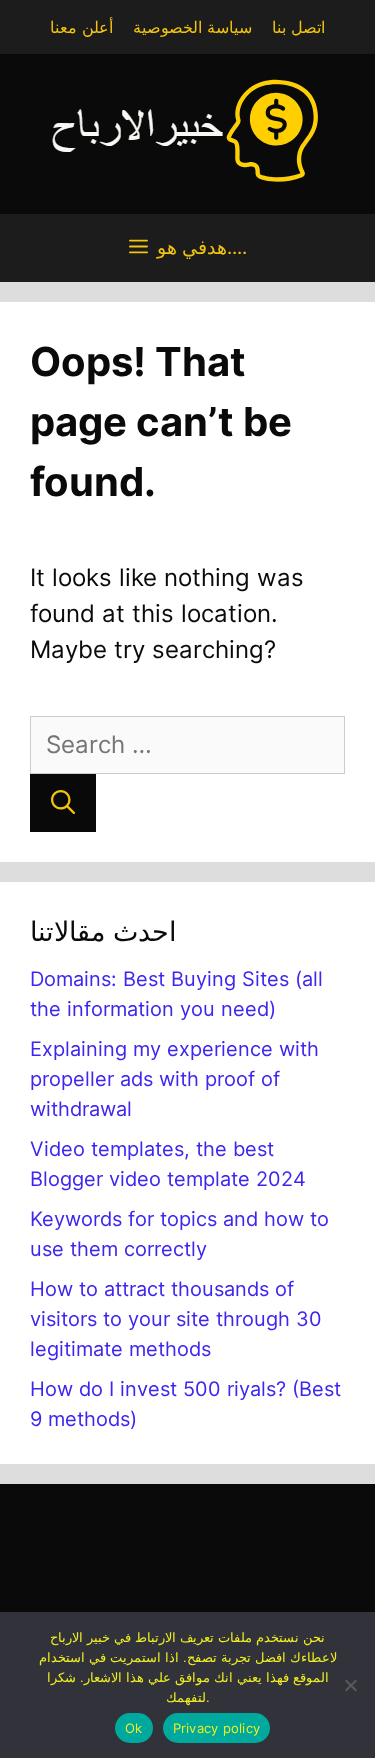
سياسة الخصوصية (192, 27)
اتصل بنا (298, 27)
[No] (350, 1685)
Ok (134, 1728)
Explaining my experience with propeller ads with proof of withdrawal (174, 1079)
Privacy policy (217, 1728)
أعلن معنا (81, 27)
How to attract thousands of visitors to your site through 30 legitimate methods (176, 1319)
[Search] (63, 803)
